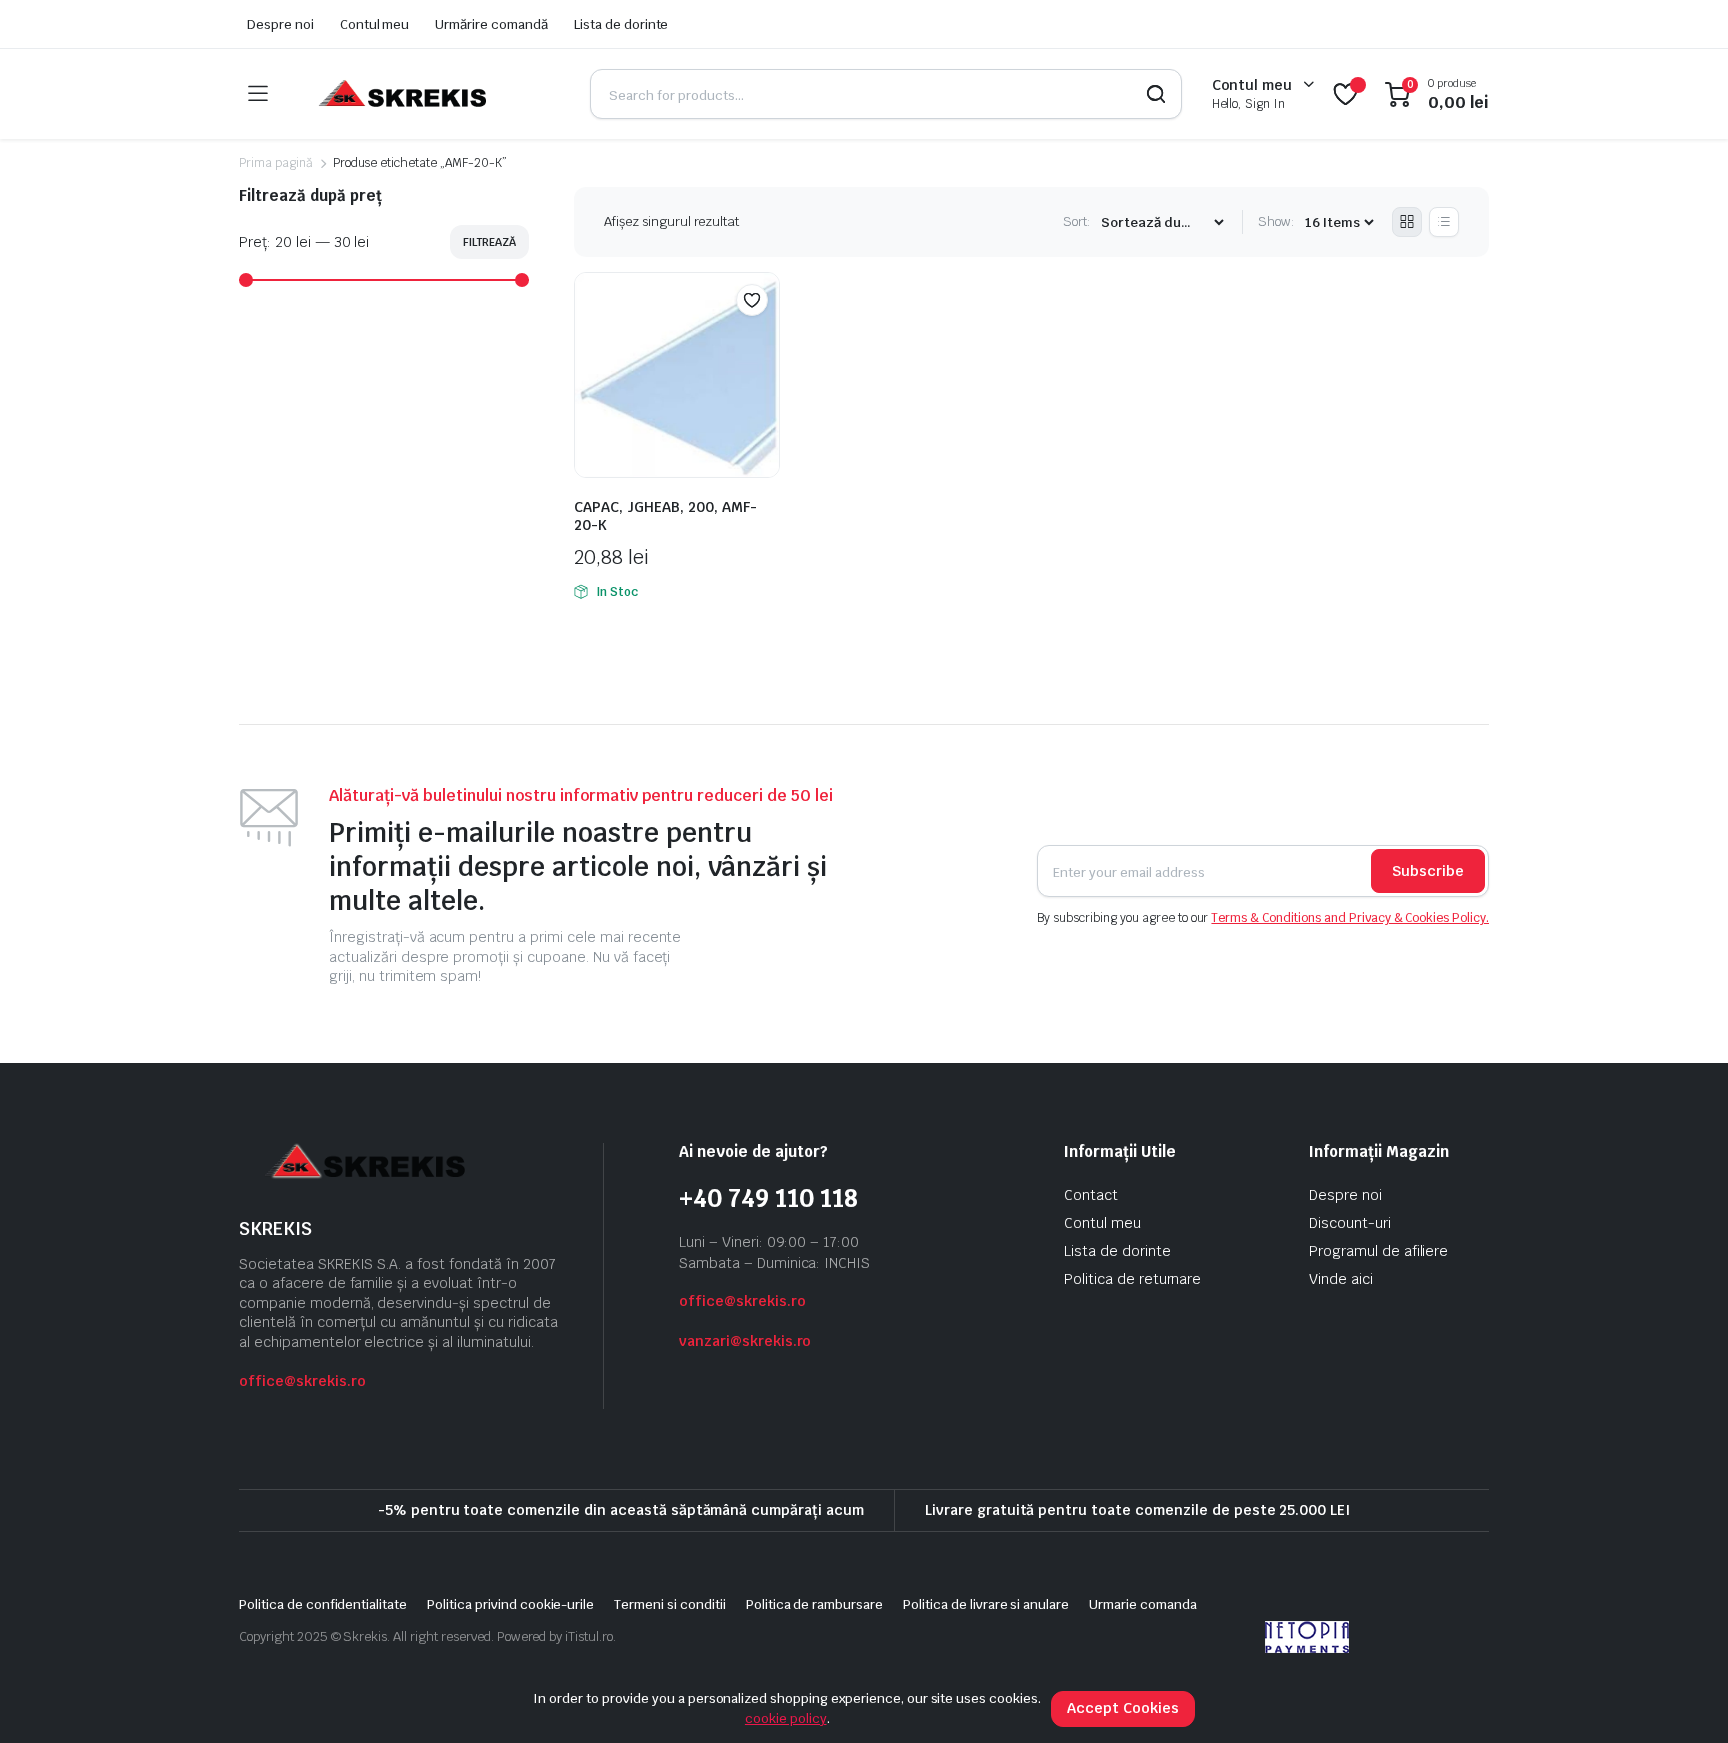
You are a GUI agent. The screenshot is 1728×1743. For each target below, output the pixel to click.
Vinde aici (1341, 1279)
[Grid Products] (1407, 222)
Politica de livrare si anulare (986, 1604)
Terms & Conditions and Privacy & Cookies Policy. (1350, 918)
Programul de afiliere (1378, 1251)
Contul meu (375, 24)
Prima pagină (276, 163)
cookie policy (786, 1718)
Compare (762, 339)
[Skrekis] (400, 94)
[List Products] (1444, 222)
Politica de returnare (1132, 1279)
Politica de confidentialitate (323, 1604)
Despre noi (280, 24)
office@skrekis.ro (302, 1381)
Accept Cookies (1123, 1708)
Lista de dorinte (621, 24)
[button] (752, 300)
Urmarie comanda (1143, 1604)
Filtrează (489, 242)
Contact (1091, 1195)
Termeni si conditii (669, 1604)
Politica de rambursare (814, 1604)
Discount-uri (1350, 1223)
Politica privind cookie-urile (510, 1604)
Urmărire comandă (491, 24)
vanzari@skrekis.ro (745, 1341)
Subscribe (1428, 871)
